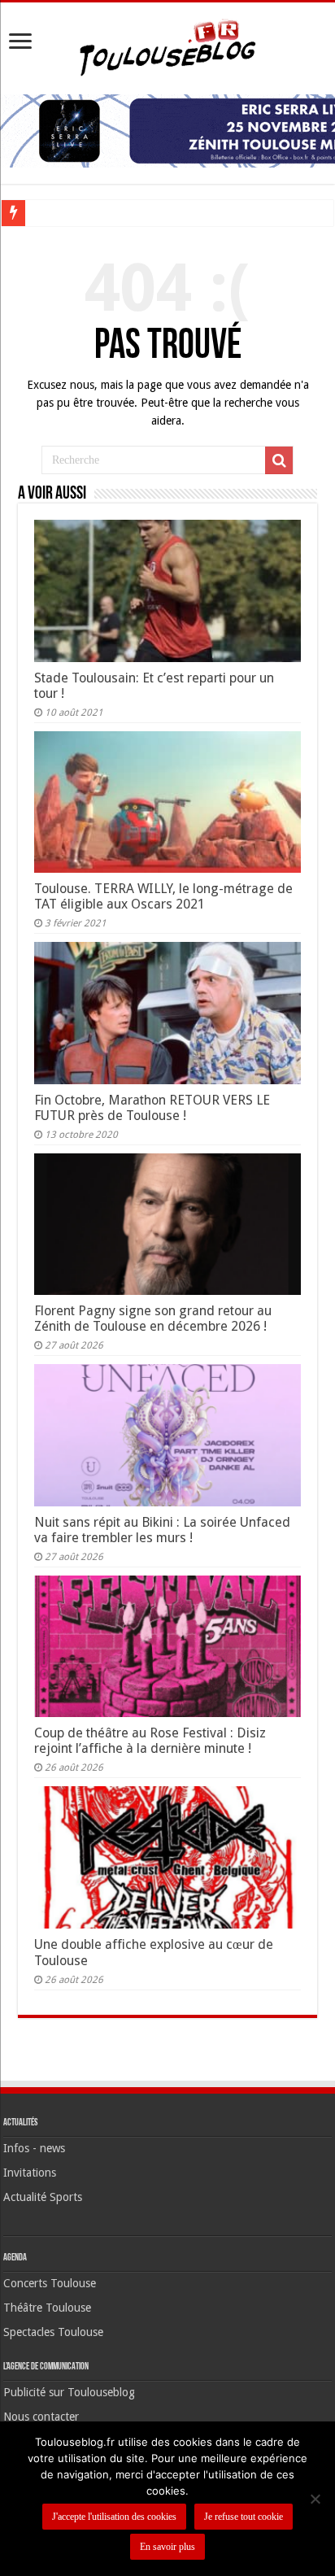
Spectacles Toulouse (53, 2332)
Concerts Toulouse (50, 2283)
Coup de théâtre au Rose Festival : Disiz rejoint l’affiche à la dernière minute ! (150, 1741)
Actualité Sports (43, 2197)
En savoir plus (167, 2547)
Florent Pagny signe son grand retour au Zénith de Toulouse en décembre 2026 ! (153, 1319)
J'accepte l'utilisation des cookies (114, 2517)
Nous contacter (41, 2417)
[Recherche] (279, 460)
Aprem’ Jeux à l (68, 213)
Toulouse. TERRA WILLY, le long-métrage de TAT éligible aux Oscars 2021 (163, 896)
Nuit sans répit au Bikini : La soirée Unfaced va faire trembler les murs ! (162, 1530)
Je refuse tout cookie (244, 2517)
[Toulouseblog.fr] (167, 46)
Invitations (30, 2173)
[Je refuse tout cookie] (315, 2499)
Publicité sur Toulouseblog (69, 2392)
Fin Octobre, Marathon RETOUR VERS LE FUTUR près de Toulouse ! (152, 1108)
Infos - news (34, 2148)
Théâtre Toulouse (47, 2308)
